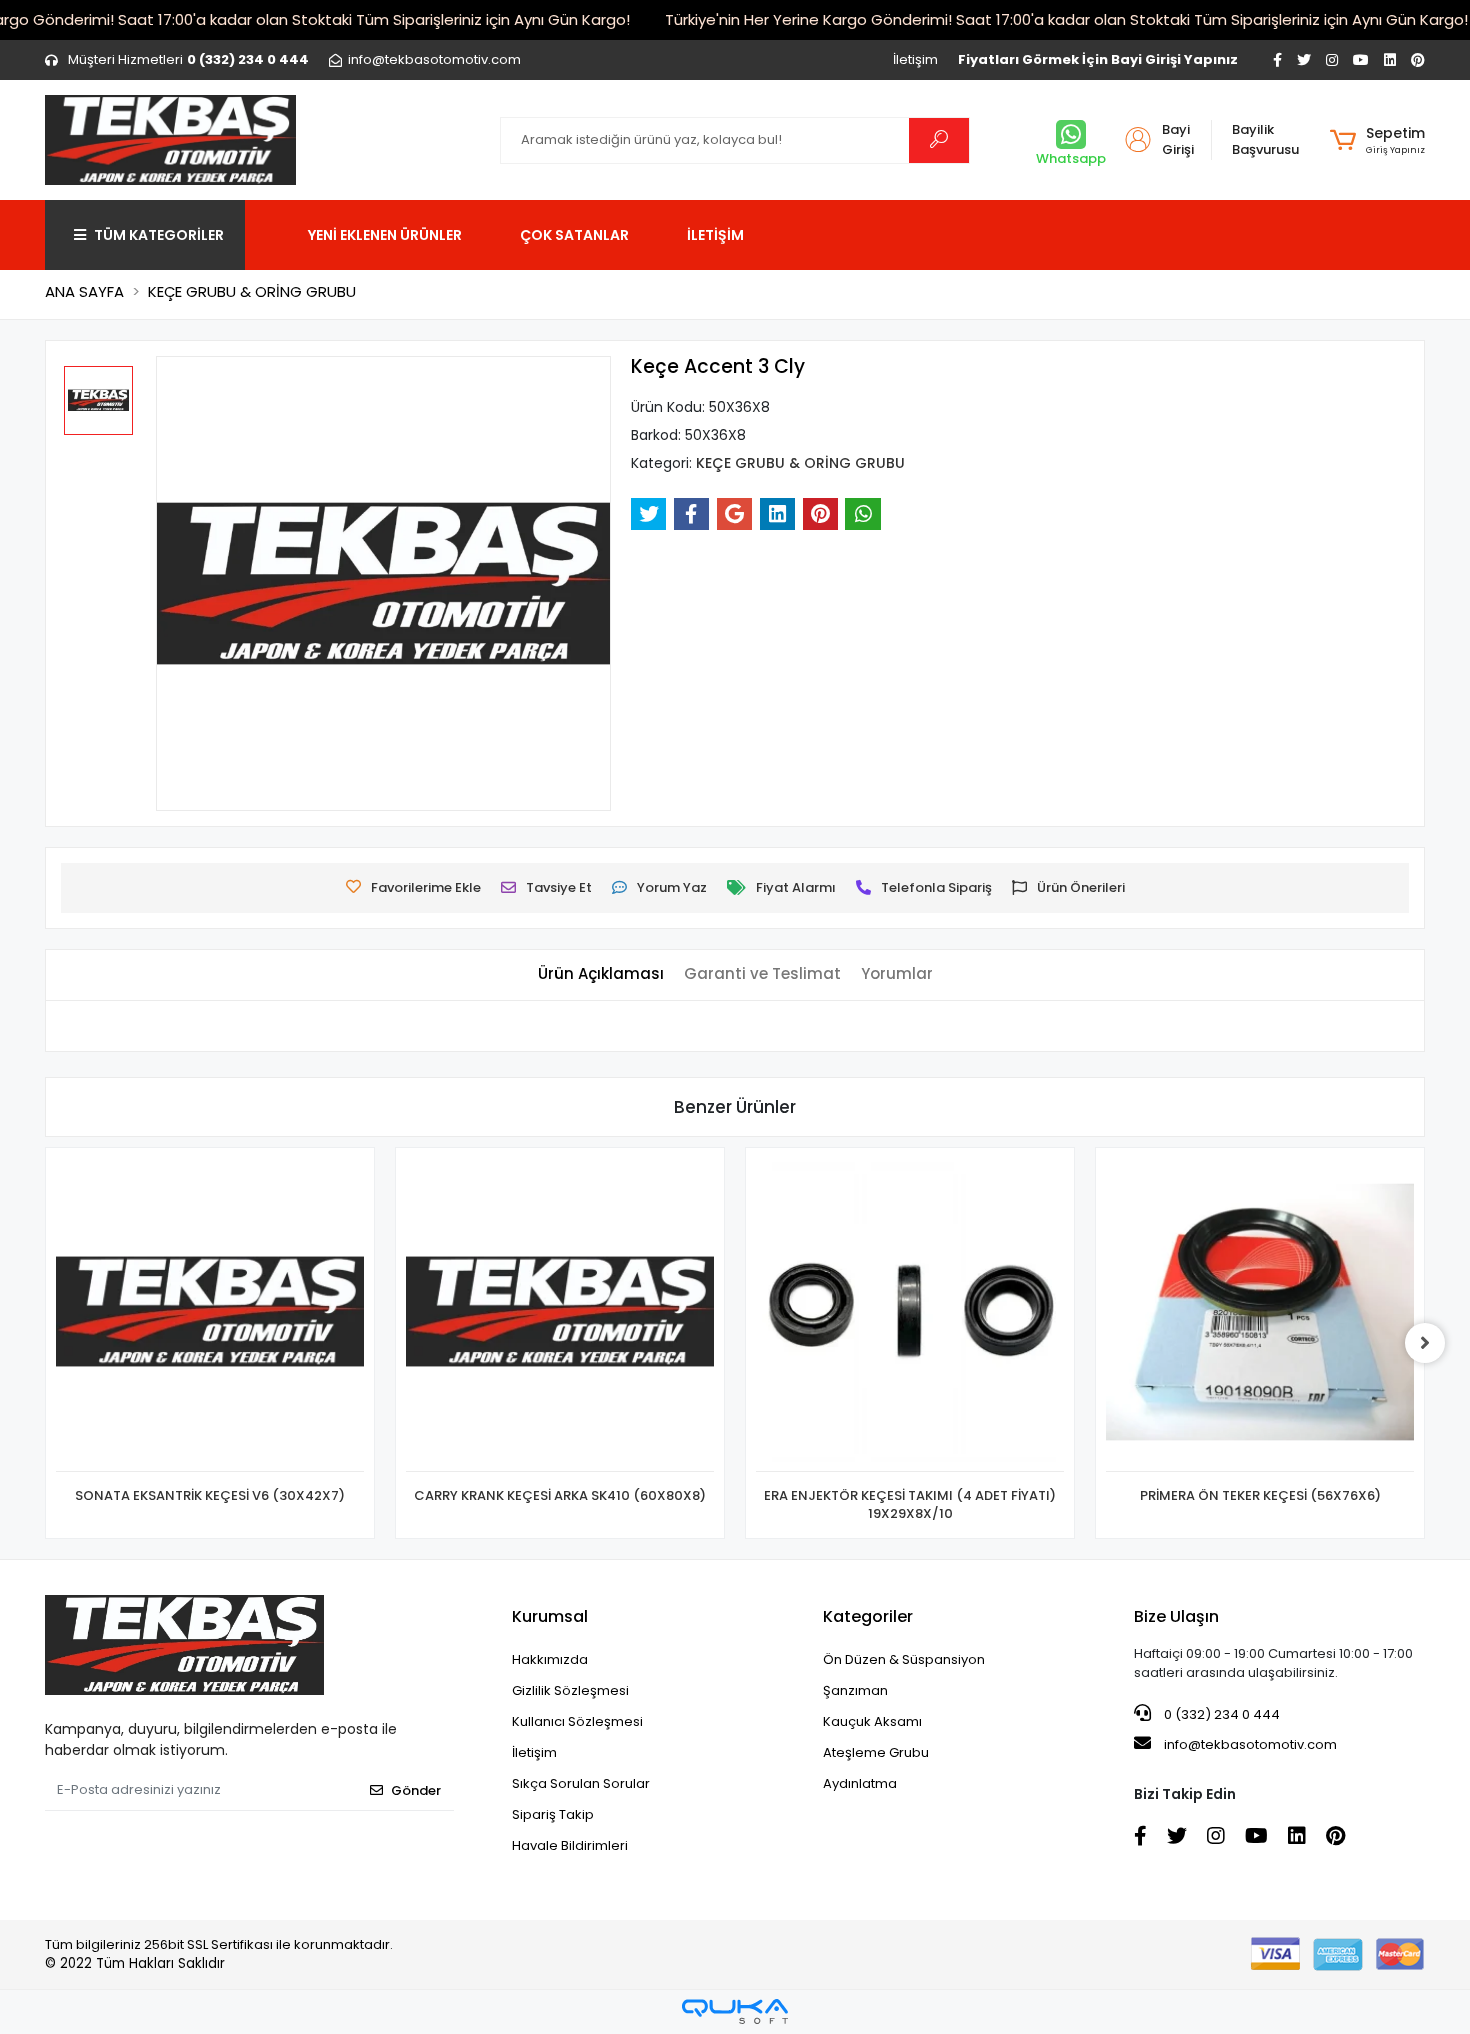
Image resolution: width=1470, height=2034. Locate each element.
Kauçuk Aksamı (872, 1721)
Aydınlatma (860, 1783)
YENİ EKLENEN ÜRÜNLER (385, 235)
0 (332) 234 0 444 (1220, 1714)
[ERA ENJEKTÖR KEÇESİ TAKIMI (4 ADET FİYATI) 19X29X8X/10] (910, 1315)
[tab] (601, 974)
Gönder (416, 1790)
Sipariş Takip (553, 1814)
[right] (1425, 1343)
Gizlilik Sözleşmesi (570, 1690)
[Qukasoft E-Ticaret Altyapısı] (735, 2011)
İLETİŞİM (715, 235)
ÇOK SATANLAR (574, 235)
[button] (1377, 140)
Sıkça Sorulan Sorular (581, 1783)
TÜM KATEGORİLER (159, 235)
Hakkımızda (550, 1659)
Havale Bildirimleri (570, 1845)
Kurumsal (550, 1616)
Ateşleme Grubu (876, 1752)
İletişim (915, 59)
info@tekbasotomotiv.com (1250, 1744)
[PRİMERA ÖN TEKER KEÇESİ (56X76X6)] (1260, 1315)
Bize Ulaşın (1176, 1616)
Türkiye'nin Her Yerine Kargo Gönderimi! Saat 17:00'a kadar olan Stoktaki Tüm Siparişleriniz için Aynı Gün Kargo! (1066, 19)
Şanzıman (855, 1690)
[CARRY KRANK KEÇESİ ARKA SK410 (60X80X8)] (560, 1315)
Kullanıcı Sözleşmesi (577, 1721)
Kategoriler (868, 1616)
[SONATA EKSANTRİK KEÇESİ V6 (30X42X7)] (210, 1315)
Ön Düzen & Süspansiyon (904, 1659)
